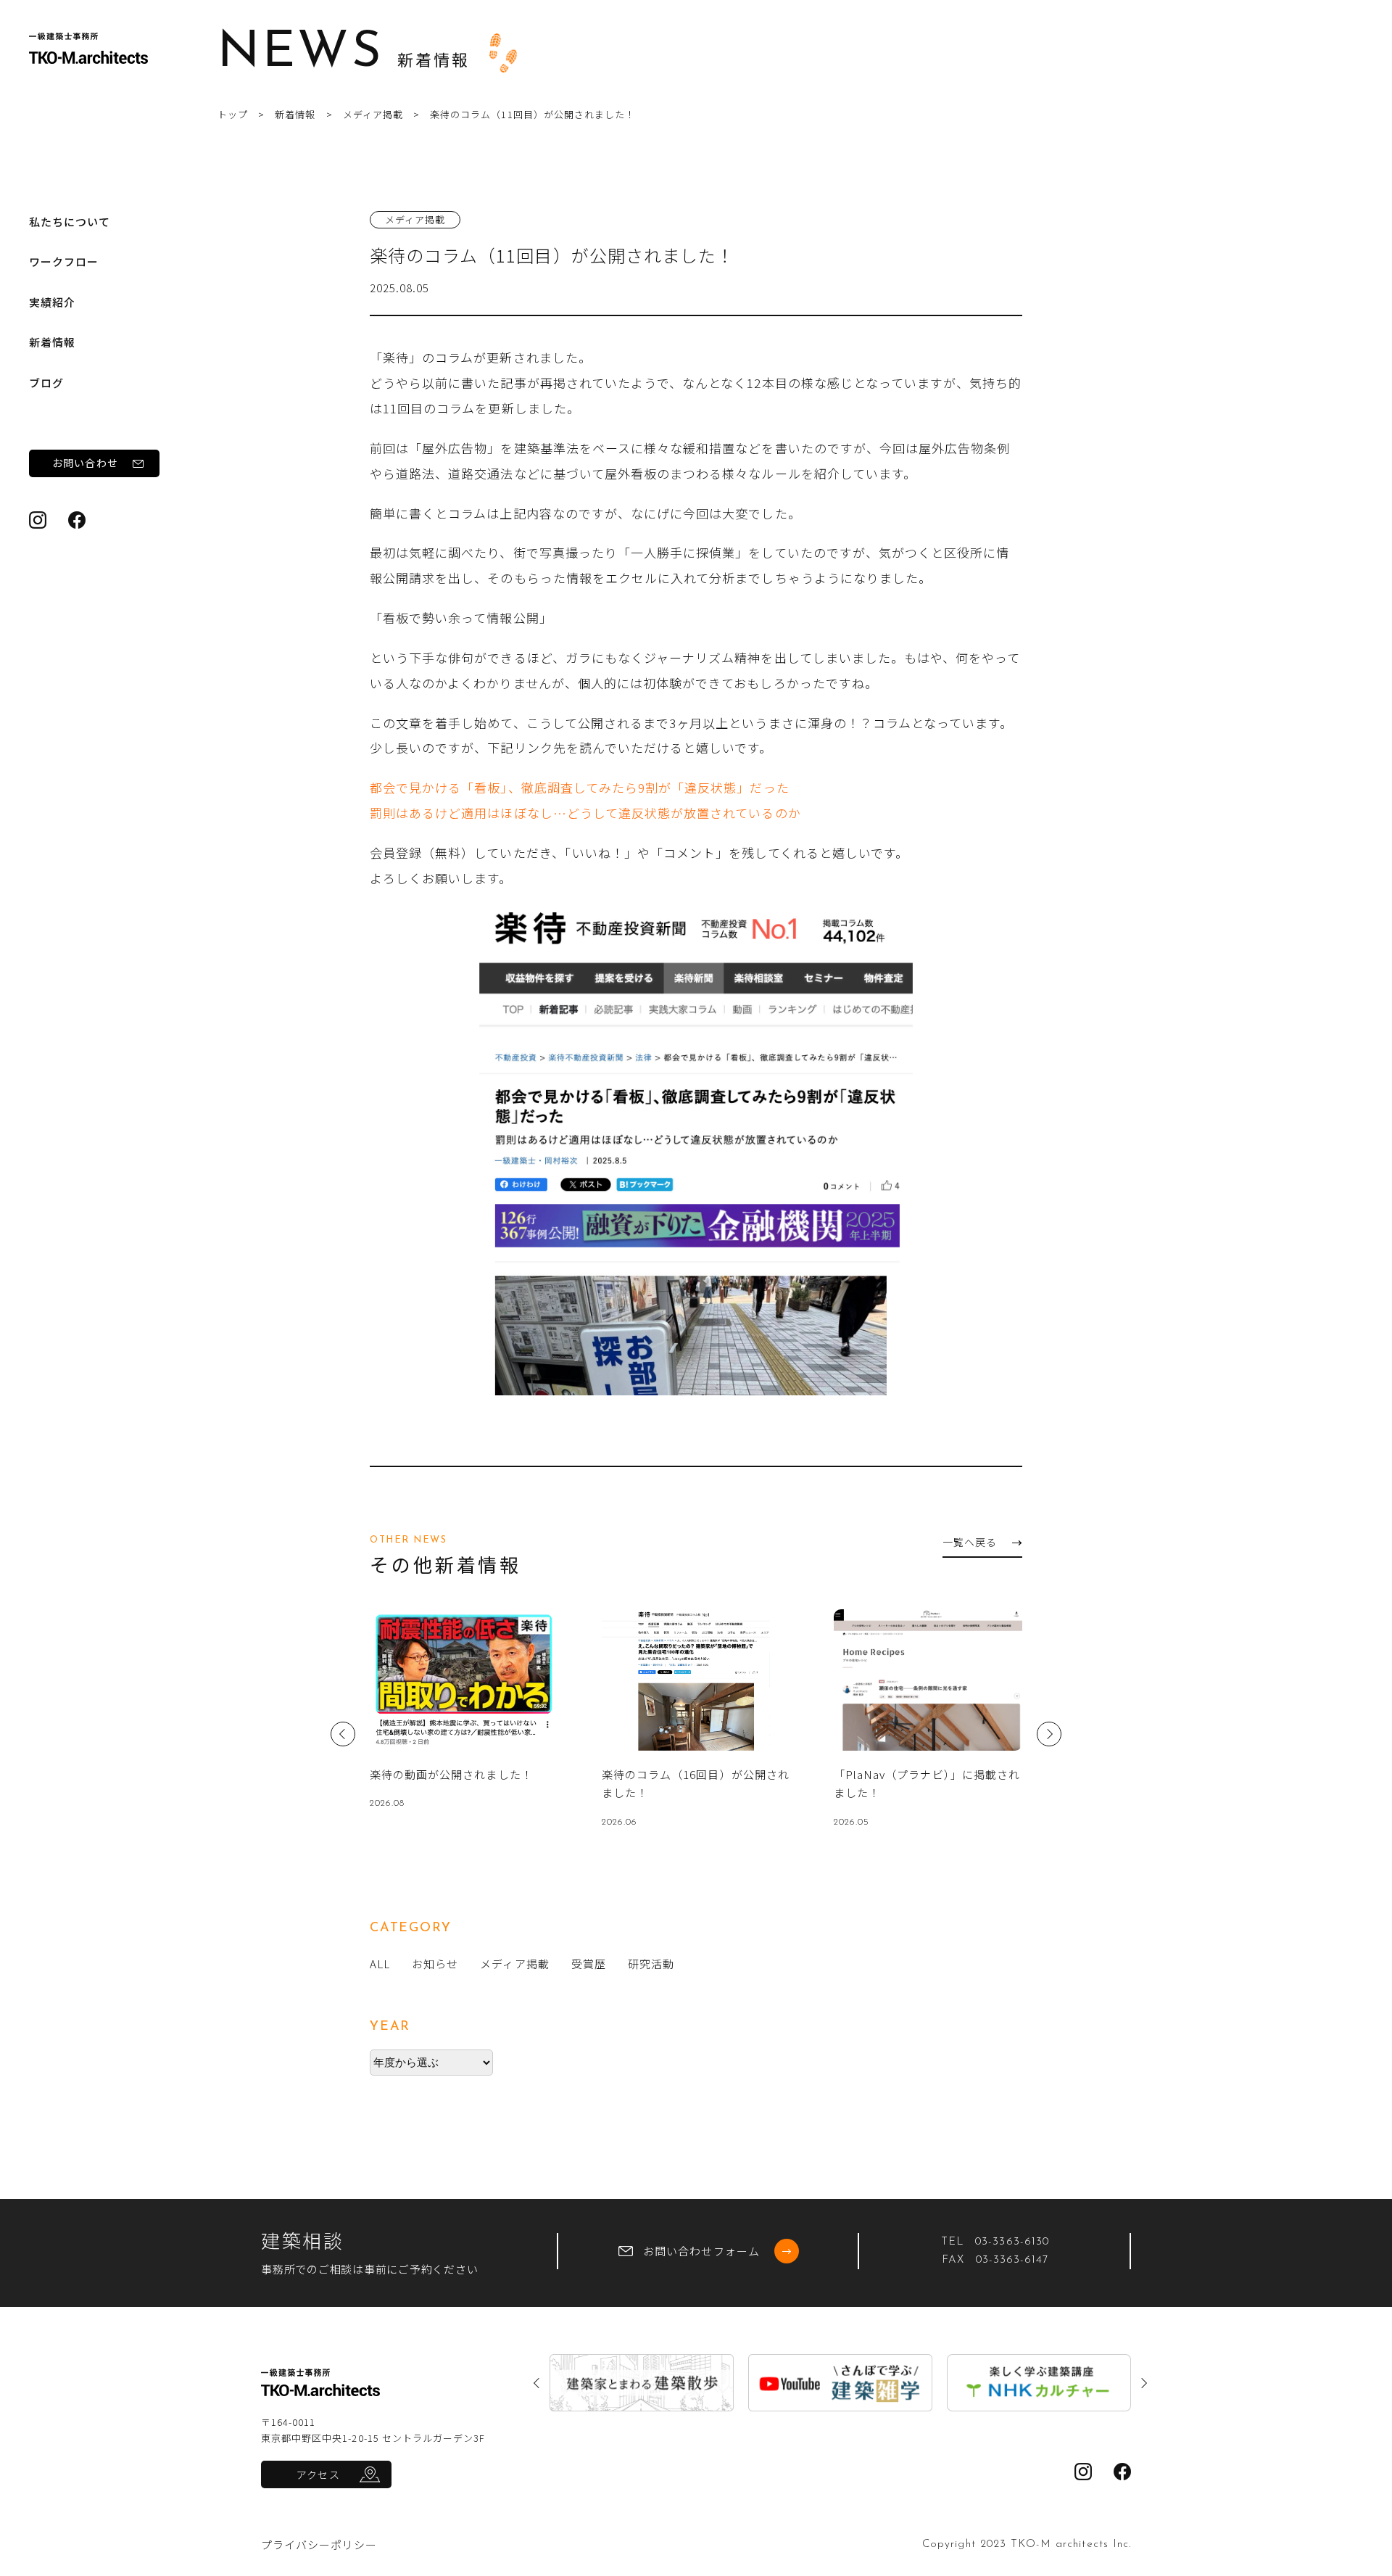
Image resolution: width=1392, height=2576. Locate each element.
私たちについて (70, 222)
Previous (343, 1734)
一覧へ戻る (970, 1542)
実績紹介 (52, 302)
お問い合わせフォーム (701, 2251)
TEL (995, 2242)
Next (1049, 1734)
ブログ (46, 383)
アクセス (318, 2474)
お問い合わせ (85, 463)
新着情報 (52, 342)
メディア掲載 (373, 114)
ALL (380, 1964)
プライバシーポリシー (319, 2544)
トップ (233, 114)
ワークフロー (64, 261)
